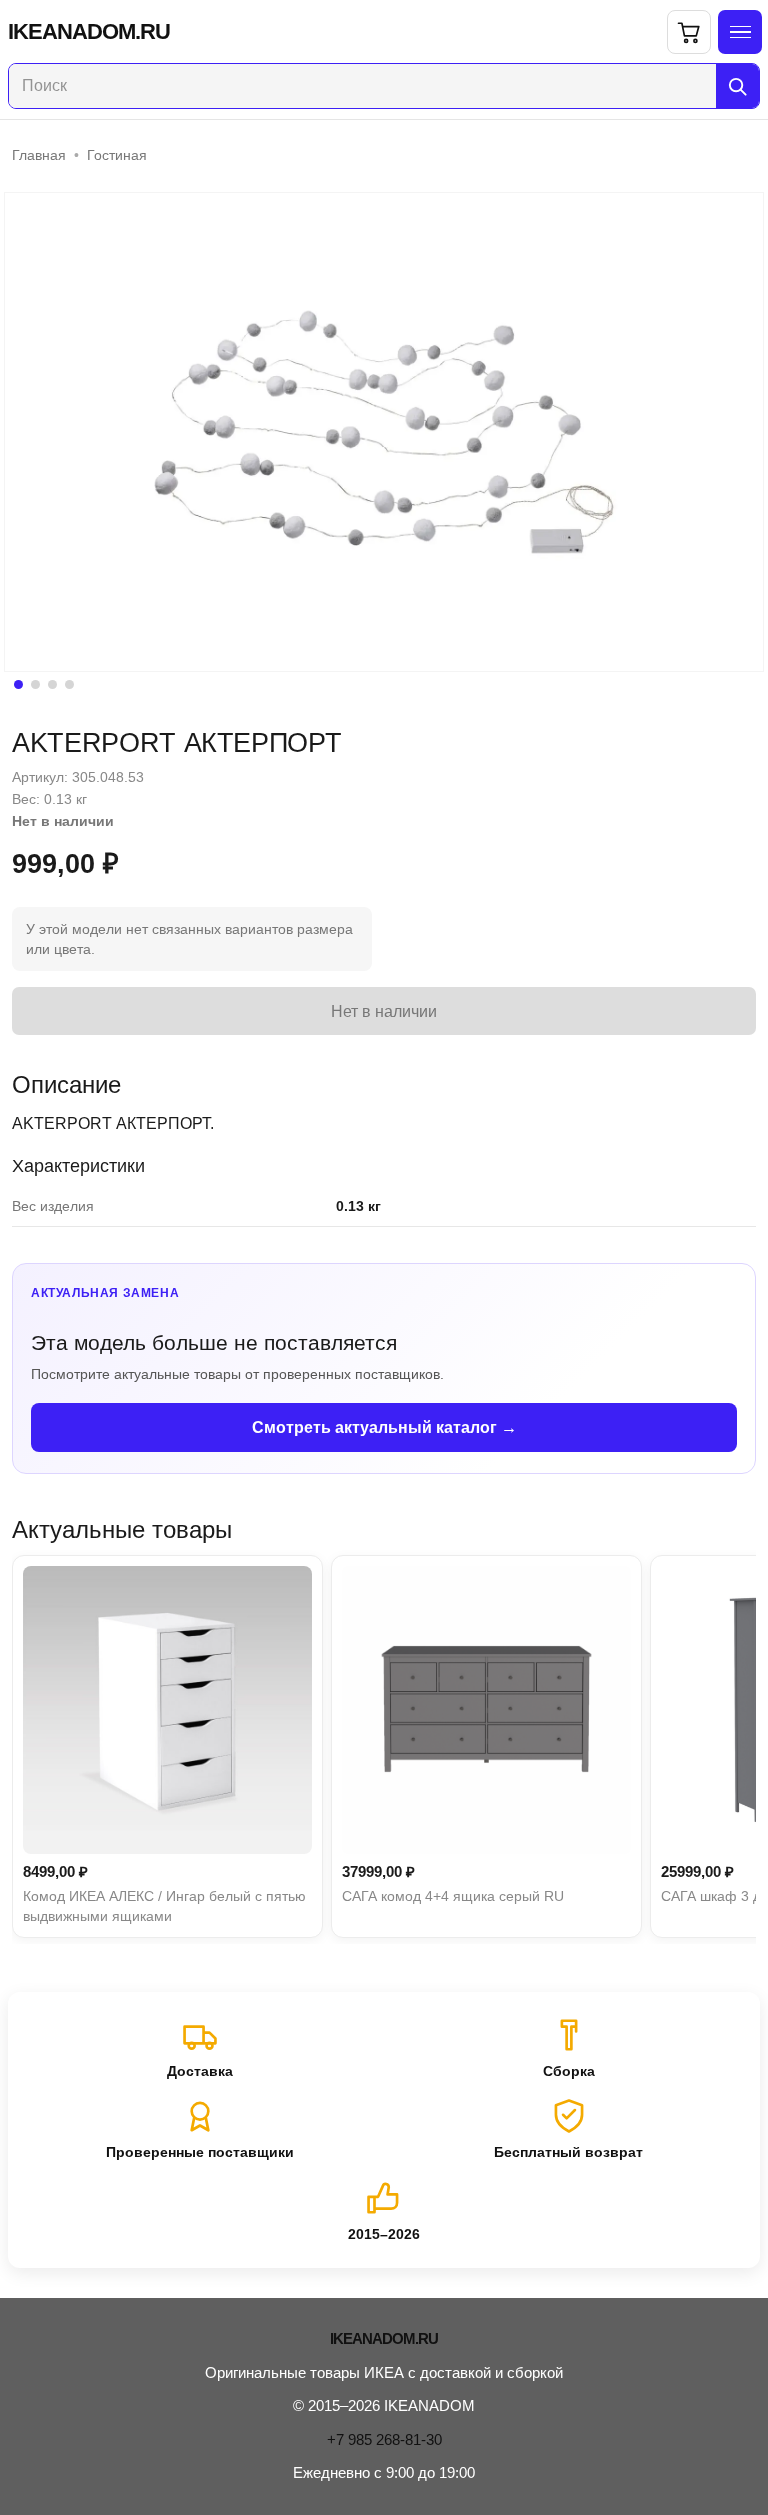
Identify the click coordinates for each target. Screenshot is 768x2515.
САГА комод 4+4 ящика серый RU (453, 1896)
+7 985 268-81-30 (384, 2439)
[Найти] (737, 86)
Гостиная (117, 155)
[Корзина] (689, 32)
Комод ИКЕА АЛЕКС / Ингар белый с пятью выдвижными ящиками (164, 1906)
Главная (39, 155)
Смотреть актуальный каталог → (384, 1427)
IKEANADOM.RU (89, 32)
